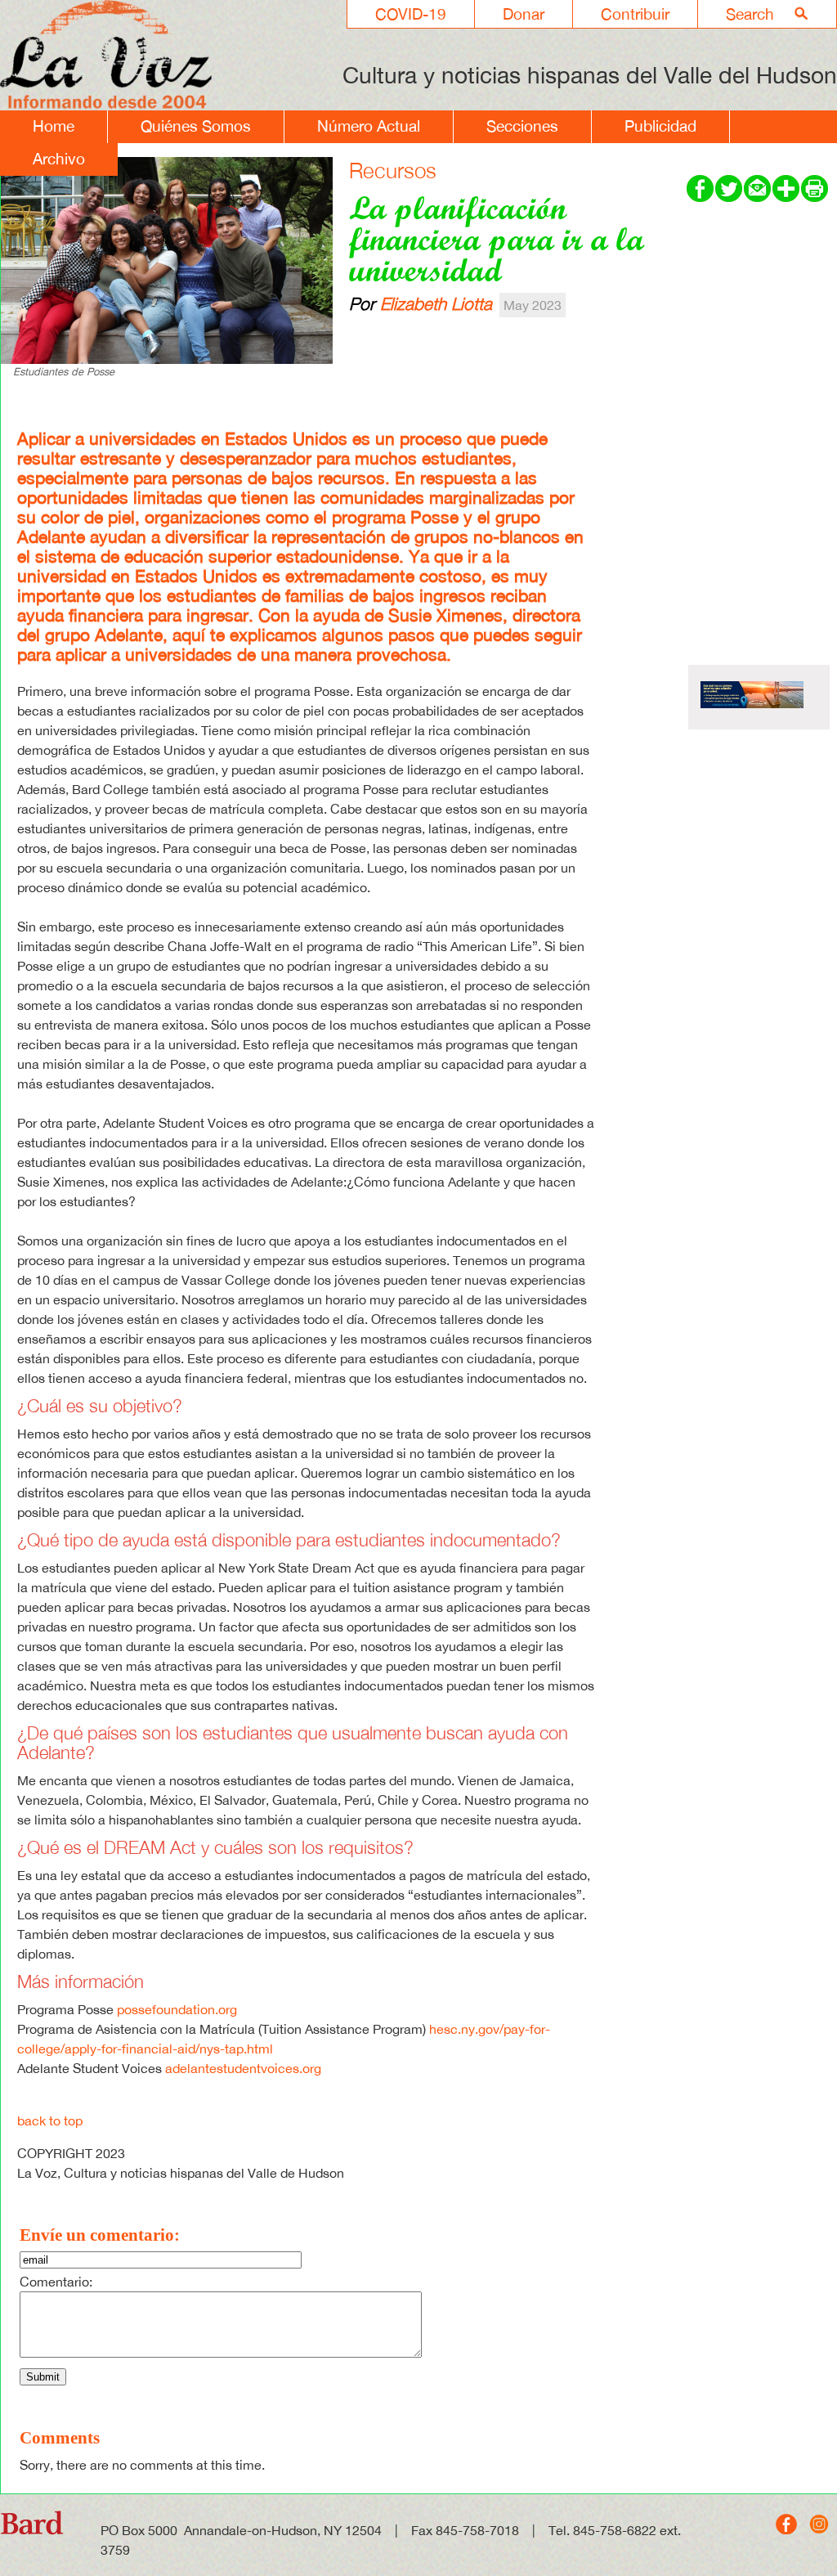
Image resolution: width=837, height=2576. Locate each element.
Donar (524, 14)
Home (54, 126)
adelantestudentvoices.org (243, 2068)
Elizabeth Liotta (436, 303)
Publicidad (660, 126)
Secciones (522, 126)
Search (750, 14)
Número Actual (369, 126)
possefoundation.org (177, 2009)
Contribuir (635, 14)
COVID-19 (411, 14)
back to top (50, 2120)
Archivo (59, 159)
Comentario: (56, 2282)
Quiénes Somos (196, 126)
